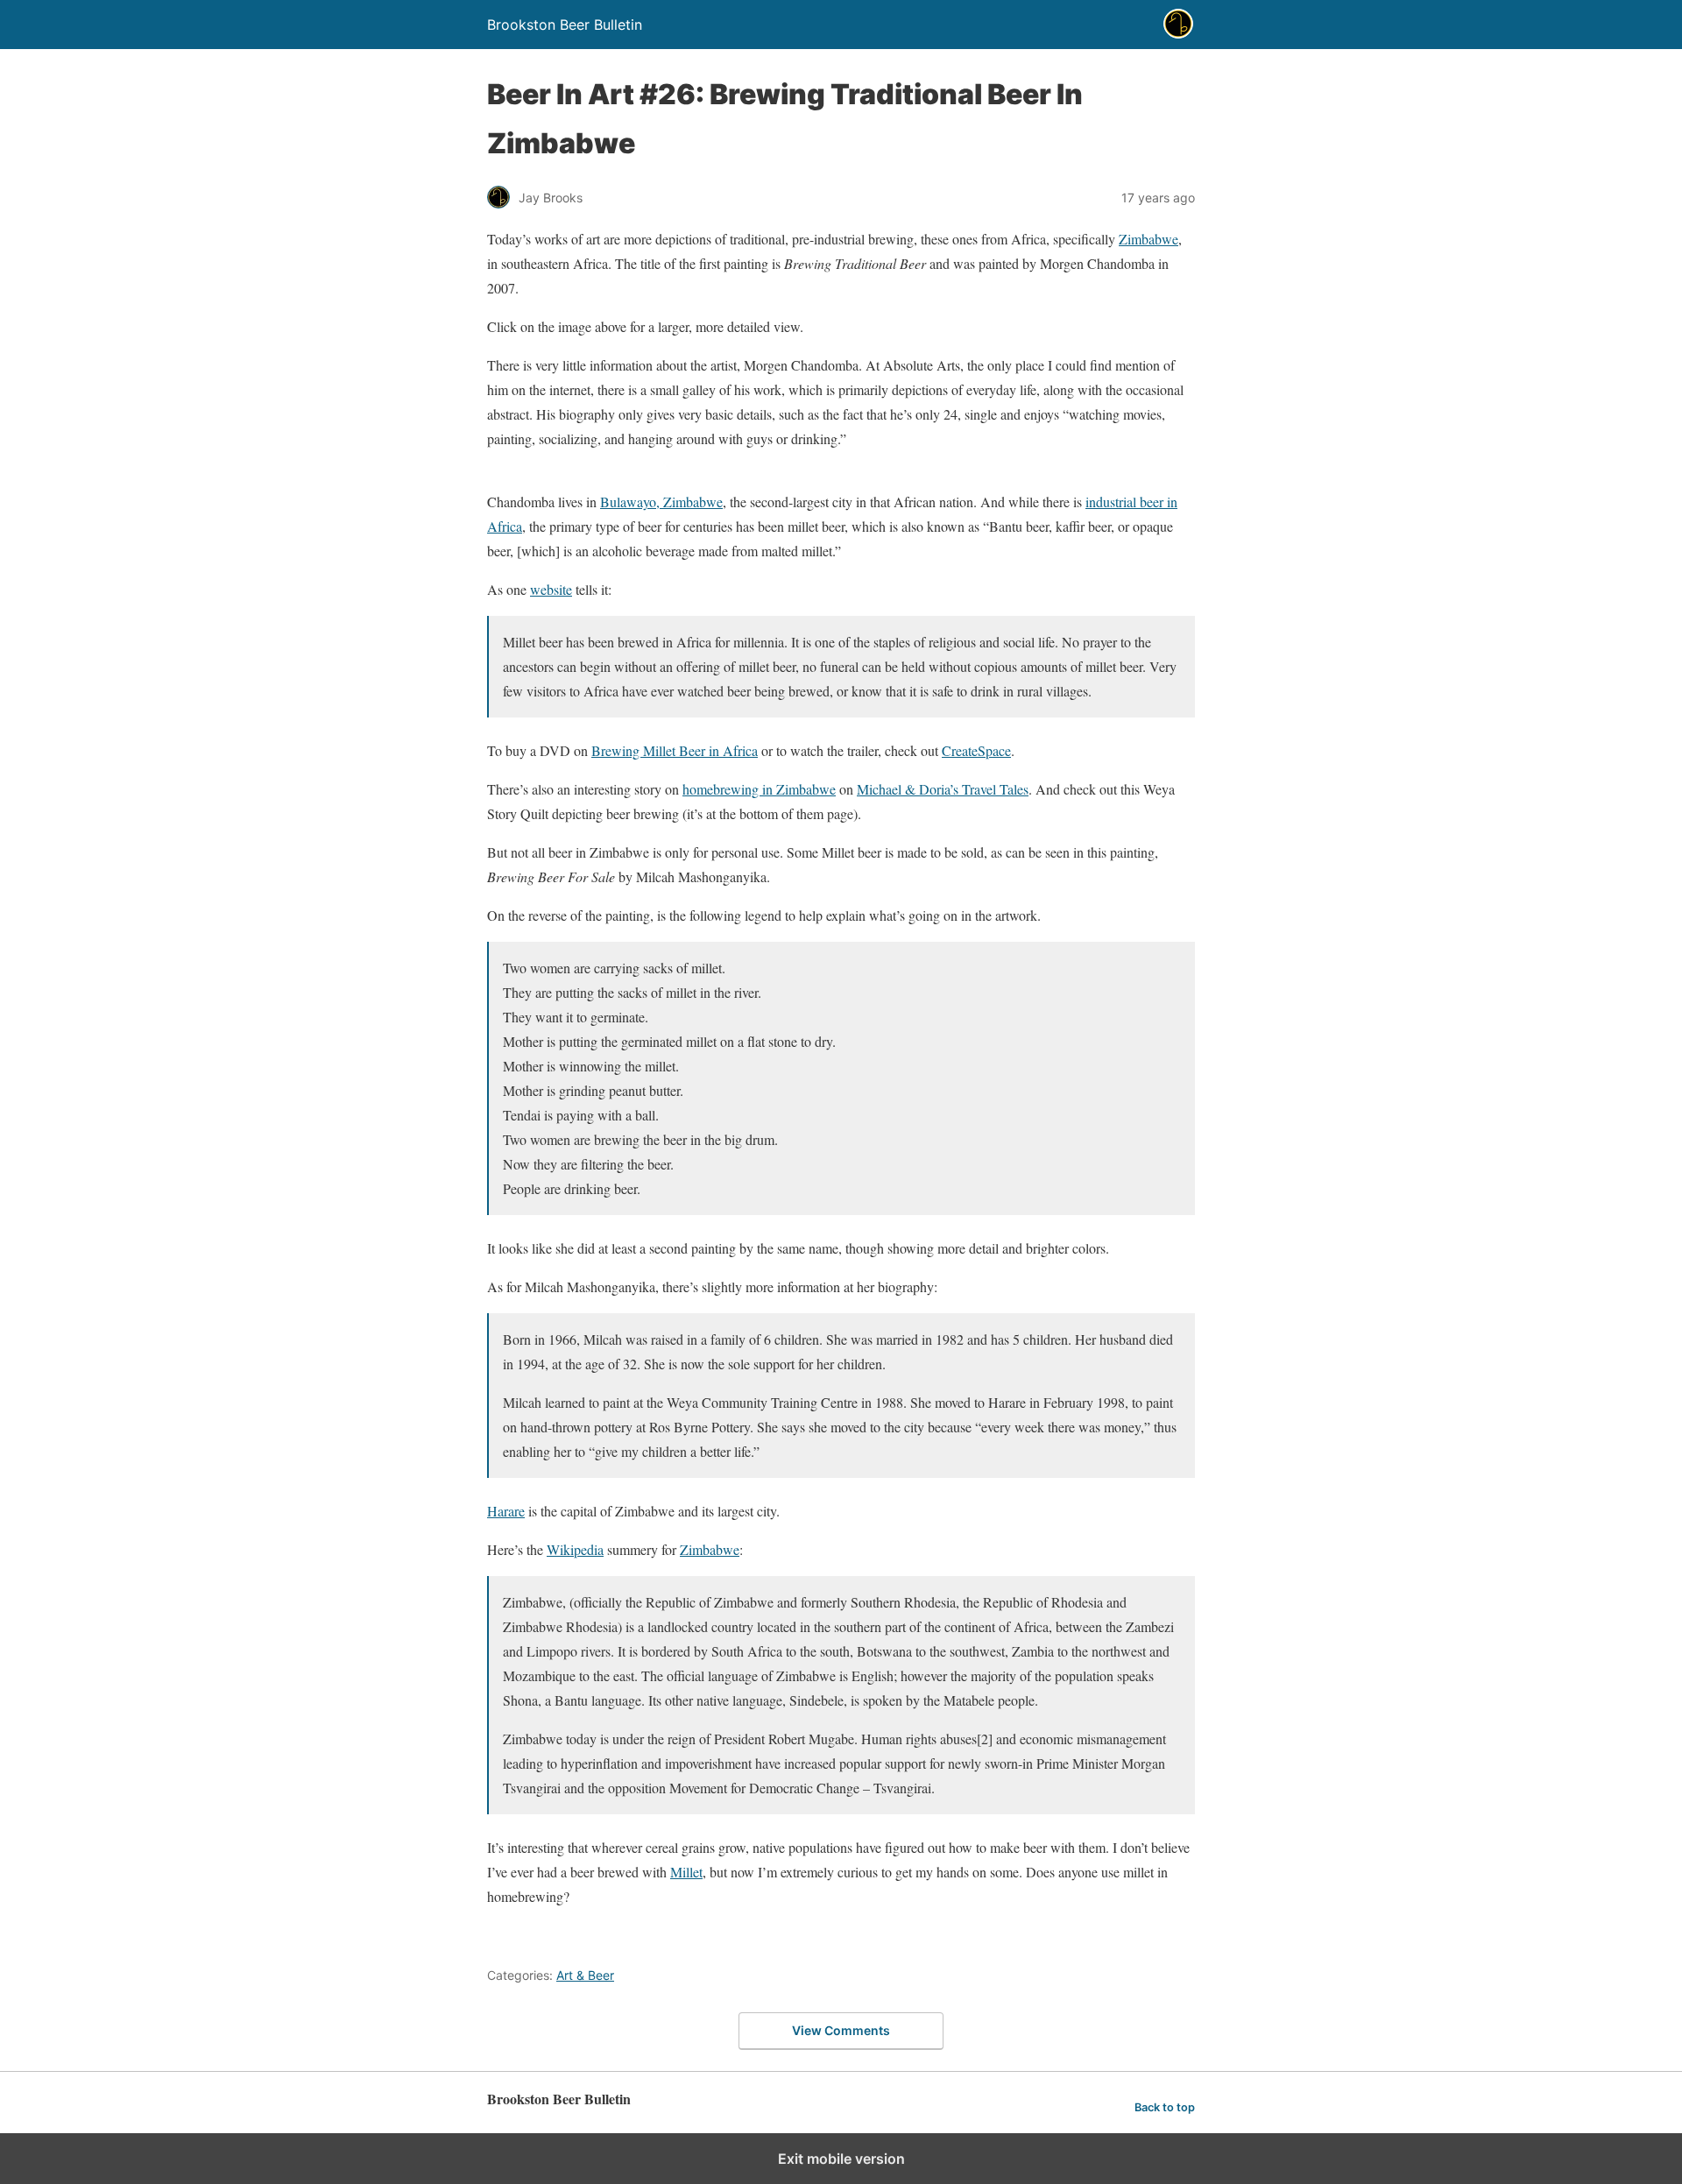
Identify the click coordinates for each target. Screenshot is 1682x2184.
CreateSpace (976, 750)
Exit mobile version (841, 2159)
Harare (506, 1511)
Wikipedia (575, 1549)
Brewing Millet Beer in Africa (675, 750)
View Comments (841, 2030)
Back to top (1165, 2107)
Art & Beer (585, 1975)
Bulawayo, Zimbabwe (661, 502)
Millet (686, 1872)
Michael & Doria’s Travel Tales (943, 789)
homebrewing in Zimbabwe (759, 789)
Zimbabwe (1148, 239)
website (551, 589)
